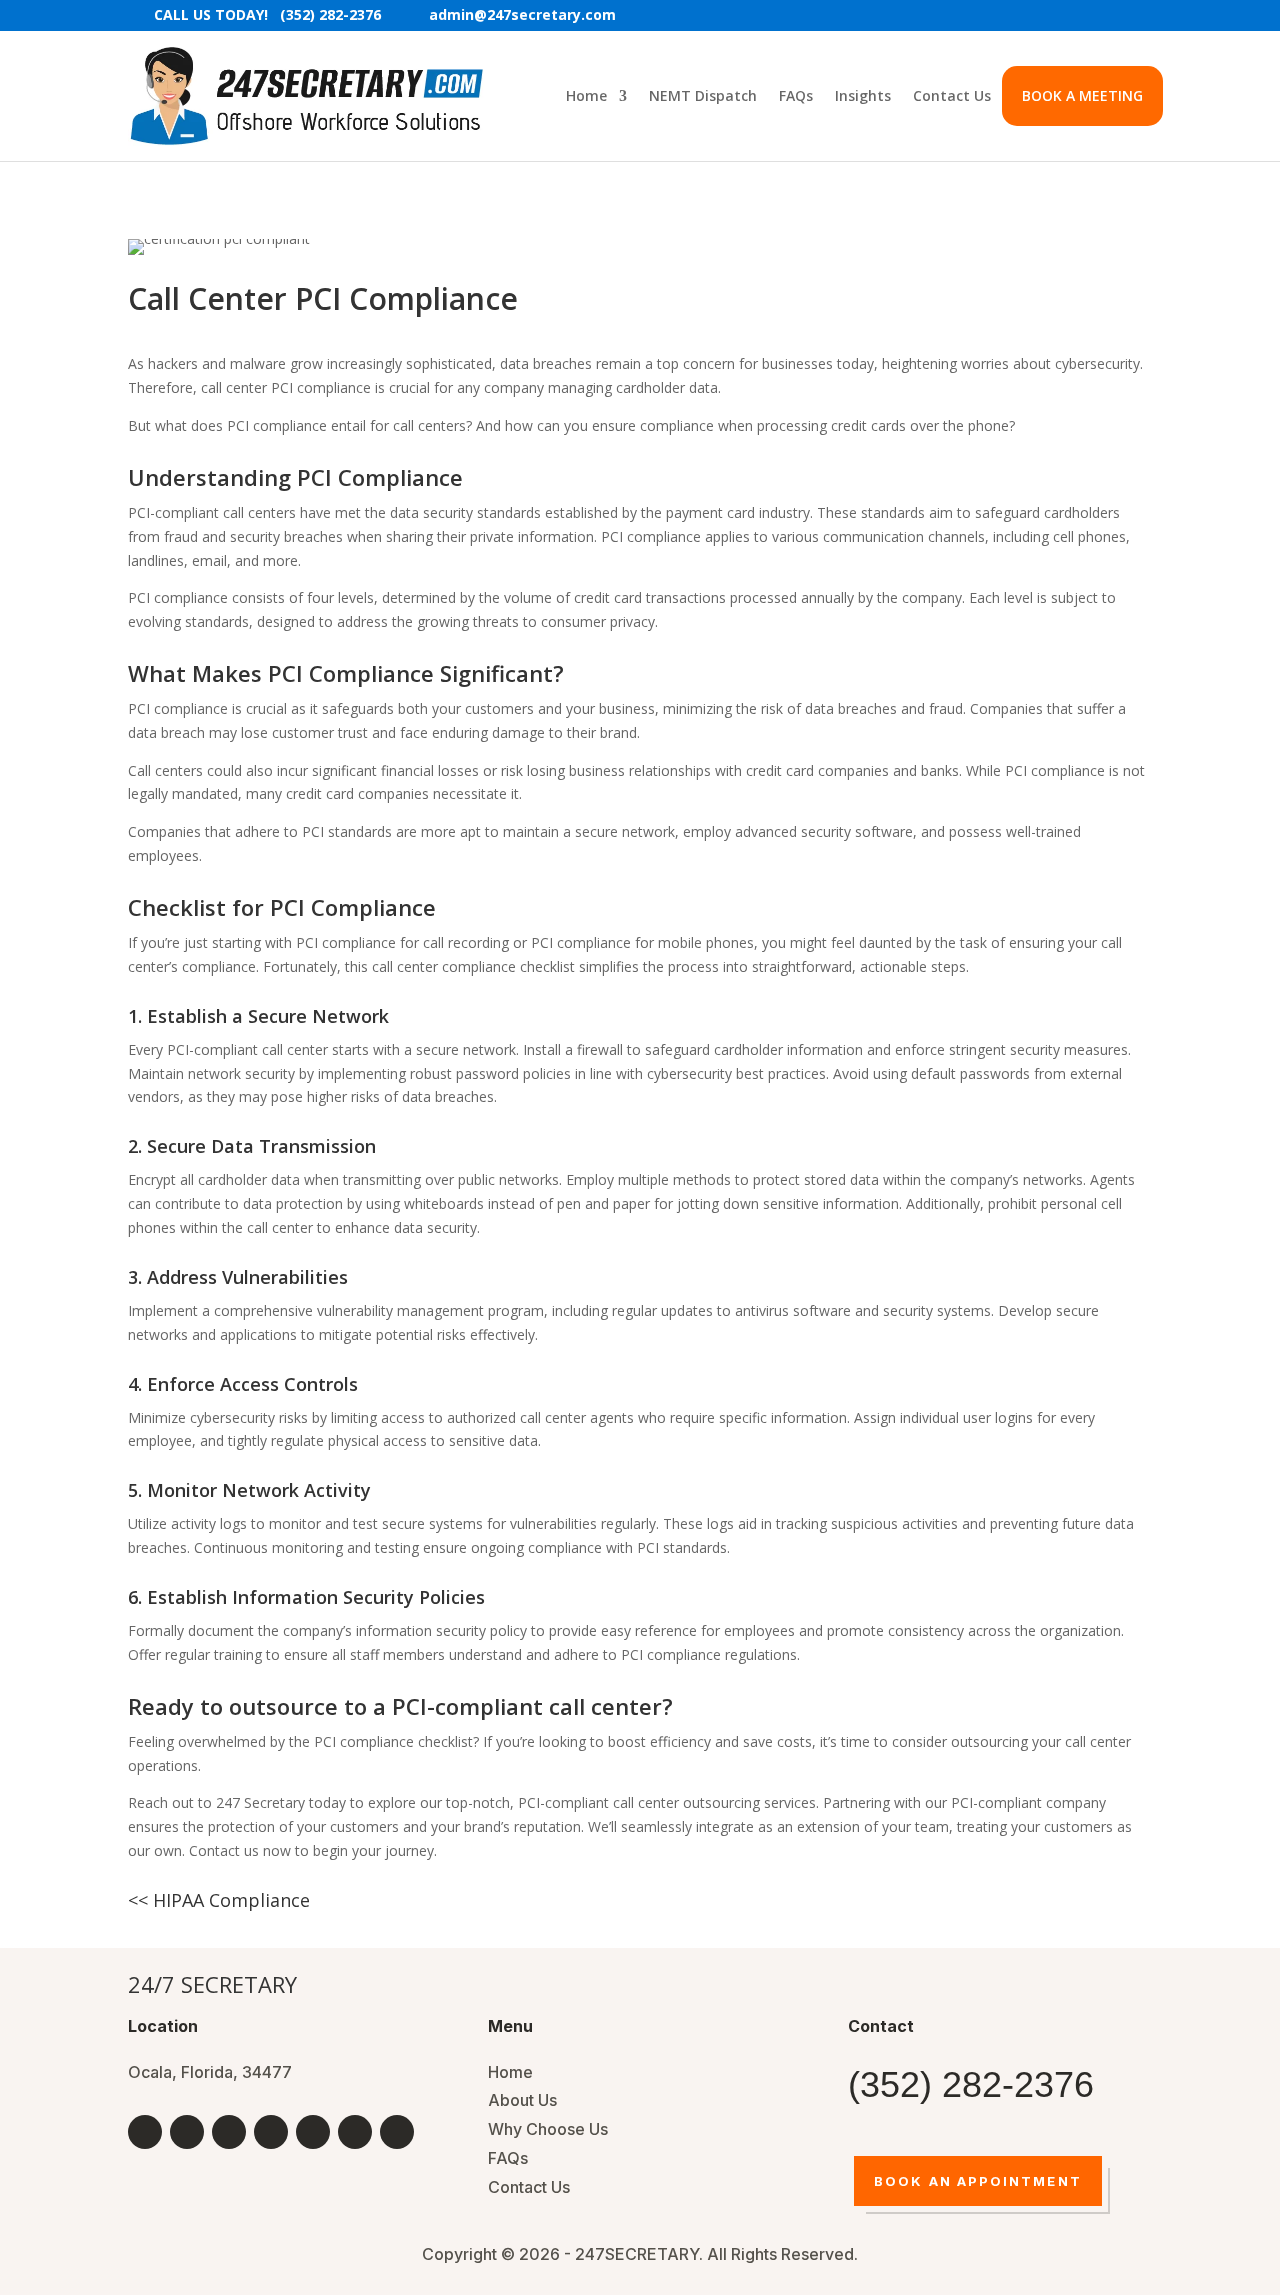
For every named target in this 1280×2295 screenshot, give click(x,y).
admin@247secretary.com (522, 16)
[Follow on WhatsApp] (397, 2132)
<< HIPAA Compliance (219, 1900)
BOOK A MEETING (1082, 95)
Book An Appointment (978, 2181)
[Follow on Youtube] (187, 2132)
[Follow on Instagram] (355, 2132)
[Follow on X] (229, 2132)
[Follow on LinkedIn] (271, 2132)
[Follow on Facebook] (145, 2132)
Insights (863, 95)
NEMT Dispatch (703, 95)
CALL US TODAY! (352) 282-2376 (267, 16)
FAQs (796, 95)
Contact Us (952, 95)
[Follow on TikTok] (313, 2132)
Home (586, 95)
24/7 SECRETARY (212, 1984)
